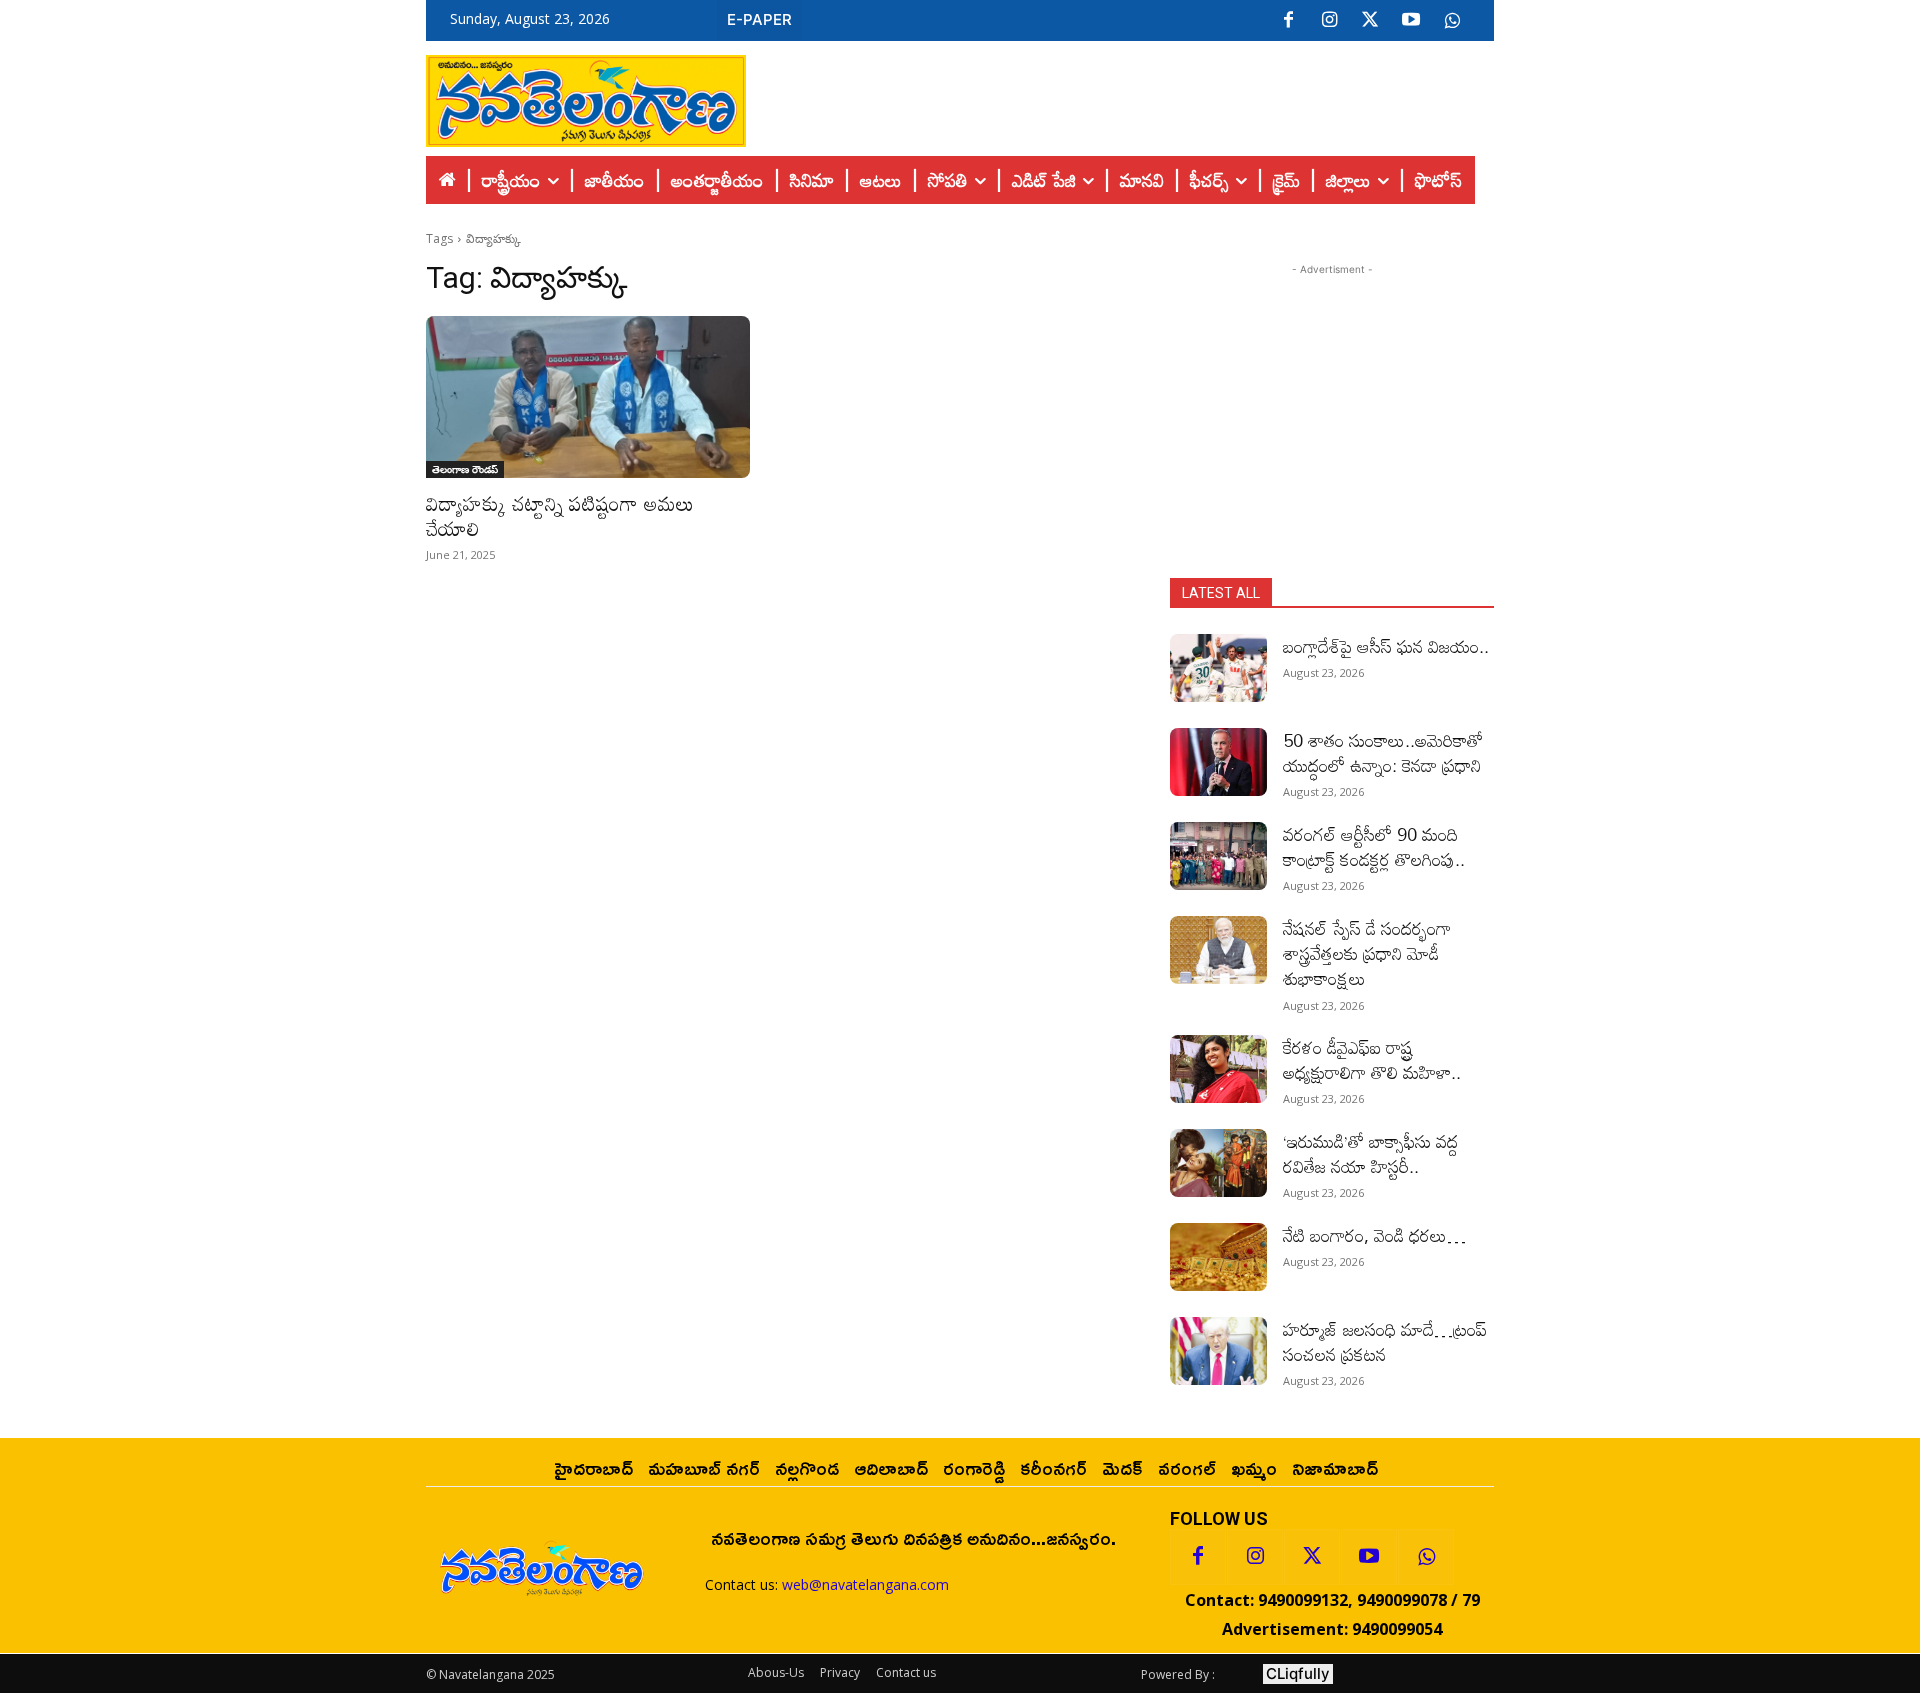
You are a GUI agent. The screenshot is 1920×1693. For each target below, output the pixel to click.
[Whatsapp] (1426, 1557)
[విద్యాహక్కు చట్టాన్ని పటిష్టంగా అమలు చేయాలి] (588, 397)
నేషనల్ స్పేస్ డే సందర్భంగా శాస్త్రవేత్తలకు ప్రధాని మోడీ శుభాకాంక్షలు (1367, 953)
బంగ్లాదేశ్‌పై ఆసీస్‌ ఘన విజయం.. (1386, 646)
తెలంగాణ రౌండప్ (465, 469)
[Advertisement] (1120, 96)
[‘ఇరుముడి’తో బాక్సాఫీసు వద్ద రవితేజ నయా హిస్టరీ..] (1218, 1163)
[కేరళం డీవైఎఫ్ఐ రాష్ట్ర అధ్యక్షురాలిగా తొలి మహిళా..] (1218, 1069)
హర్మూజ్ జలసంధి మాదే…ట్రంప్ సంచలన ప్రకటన (1385, 1341)
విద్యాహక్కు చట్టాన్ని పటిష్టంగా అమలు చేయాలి (560, 515)
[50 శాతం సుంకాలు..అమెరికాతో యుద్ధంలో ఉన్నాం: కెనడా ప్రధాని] (1218, 762)
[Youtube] (1411, 21)
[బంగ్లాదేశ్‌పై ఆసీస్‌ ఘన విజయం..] (1218, 668)
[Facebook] (1288, 21)
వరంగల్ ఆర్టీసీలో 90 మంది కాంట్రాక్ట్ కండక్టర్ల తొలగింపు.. (1374, 846)
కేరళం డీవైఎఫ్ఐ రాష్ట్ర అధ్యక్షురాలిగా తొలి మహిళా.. (1372, 1059)
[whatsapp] (1452, 21)
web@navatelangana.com (865, 1584)
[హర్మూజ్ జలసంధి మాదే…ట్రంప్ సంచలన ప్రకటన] (1218, 1351)
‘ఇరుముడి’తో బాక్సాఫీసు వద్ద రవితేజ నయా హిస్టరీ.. (1370, 1153)
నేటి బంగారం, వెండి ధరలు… (1374, 1235)
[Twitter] (1370, 21)
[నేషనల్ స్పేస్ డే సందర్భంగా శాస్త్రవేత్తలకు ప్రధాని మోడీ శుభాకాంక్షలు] (1218, 950)
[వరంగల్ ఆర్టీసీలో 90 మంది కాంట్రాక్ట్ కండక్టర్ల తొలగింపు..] (1218, 856)
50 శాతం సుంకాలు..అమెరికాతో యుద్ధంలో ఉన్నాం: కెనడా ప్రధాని (1383, 752)
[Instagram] (1329, 21)
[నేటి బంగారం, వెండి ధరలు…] (1218, 1257)
